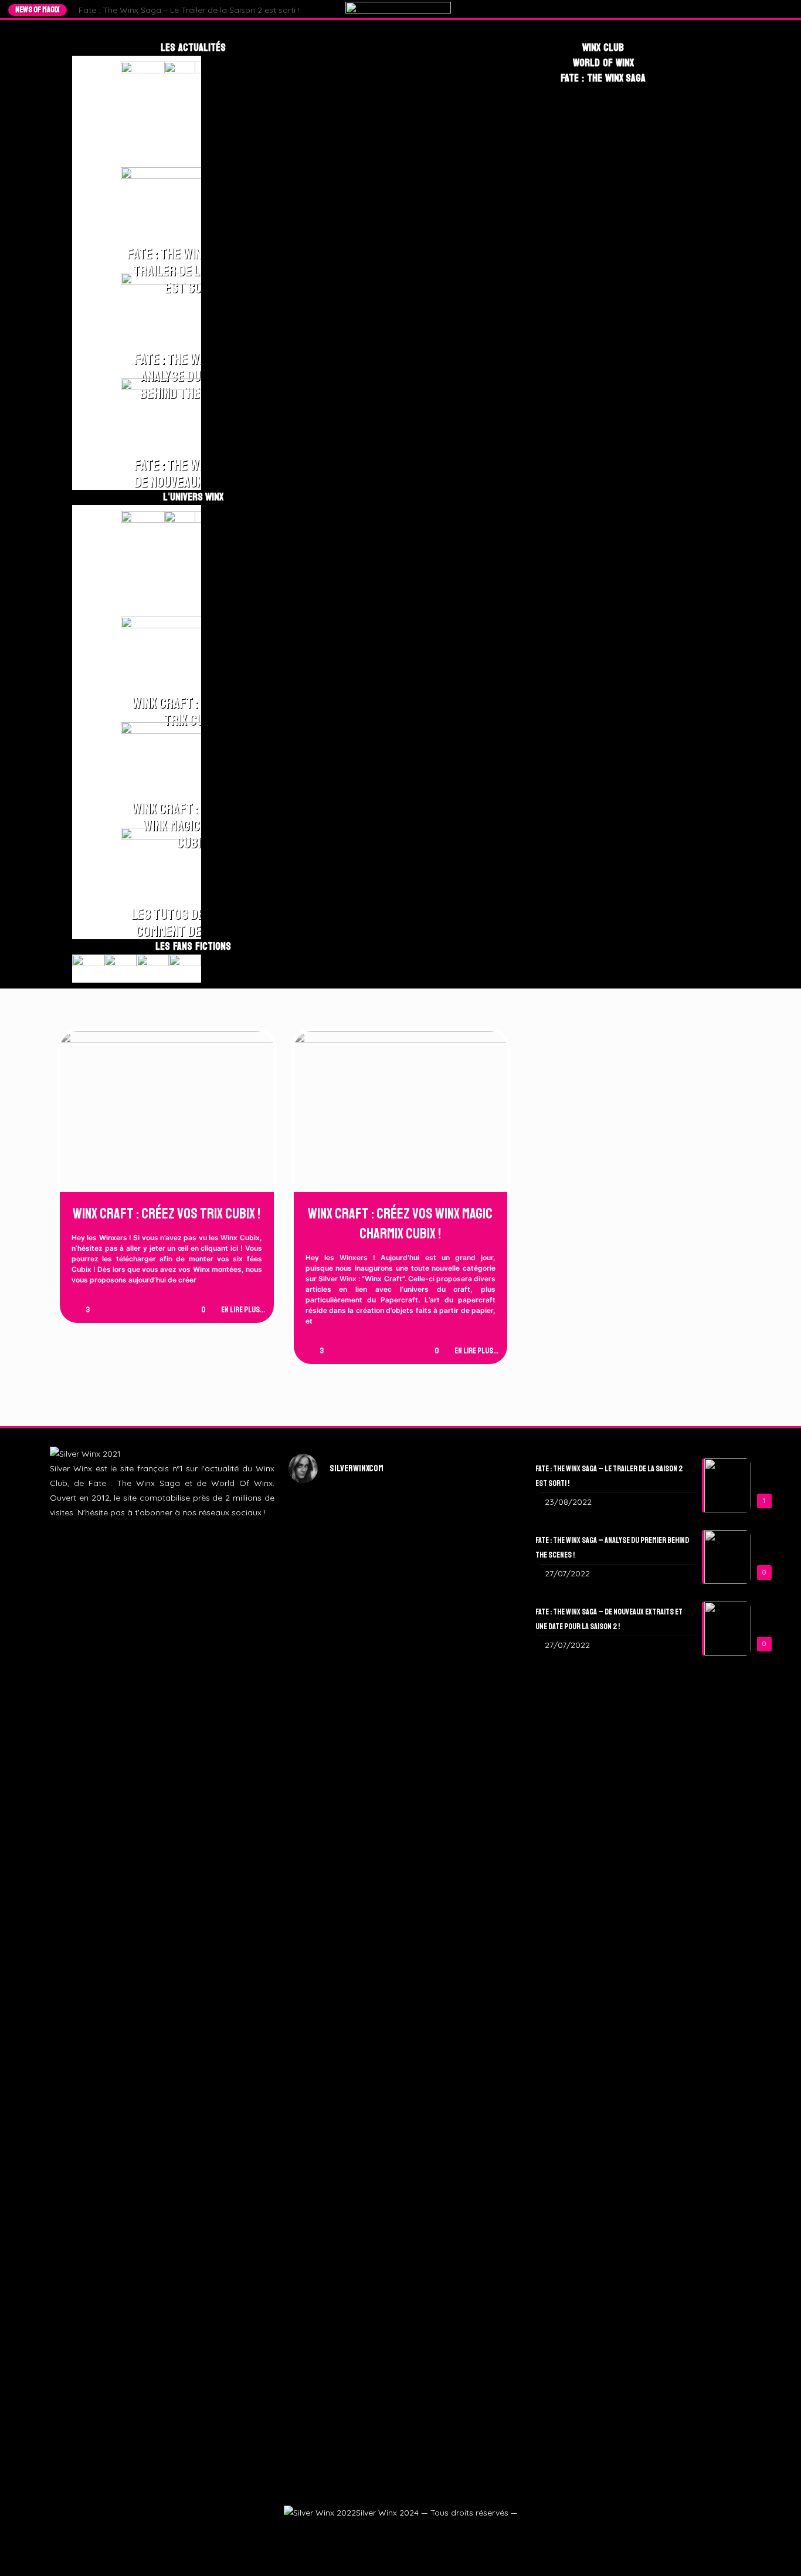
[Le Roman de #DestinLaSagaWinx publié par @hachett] (401, 2053)
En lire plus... (243, 1310)
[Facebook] (743, 9)
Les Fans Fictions (193, 946)
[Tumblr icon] (414, 2533)
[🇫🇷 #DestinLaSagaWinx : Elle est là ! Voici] (401, 1710)
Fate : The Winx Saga (603, 78)
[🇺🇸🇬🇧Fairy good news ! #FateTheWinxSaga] (477, 2192)
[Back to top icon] (773, 2551)
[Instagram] (765, 9)
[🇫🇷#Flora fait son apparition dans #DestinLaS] (324, 2104)
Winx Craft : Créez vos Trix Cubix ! (167, 1214)
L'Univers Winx (194, 497)
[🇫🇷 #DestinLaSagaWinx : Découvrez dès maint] (477, 1651)
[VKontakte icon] (428, 2533)
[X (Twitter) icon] (386, 2533)
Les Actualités (193, 48)
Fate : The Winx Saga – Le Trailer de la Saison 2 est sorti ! (189, 10)
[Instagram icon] (400, 2533)
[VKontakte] (787, 9)
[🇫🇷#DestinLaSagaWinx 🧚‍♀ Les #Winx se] (324, 1629)
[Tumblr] (776, 9)
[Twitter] (754, 9)
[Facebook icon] (371, 2533)
